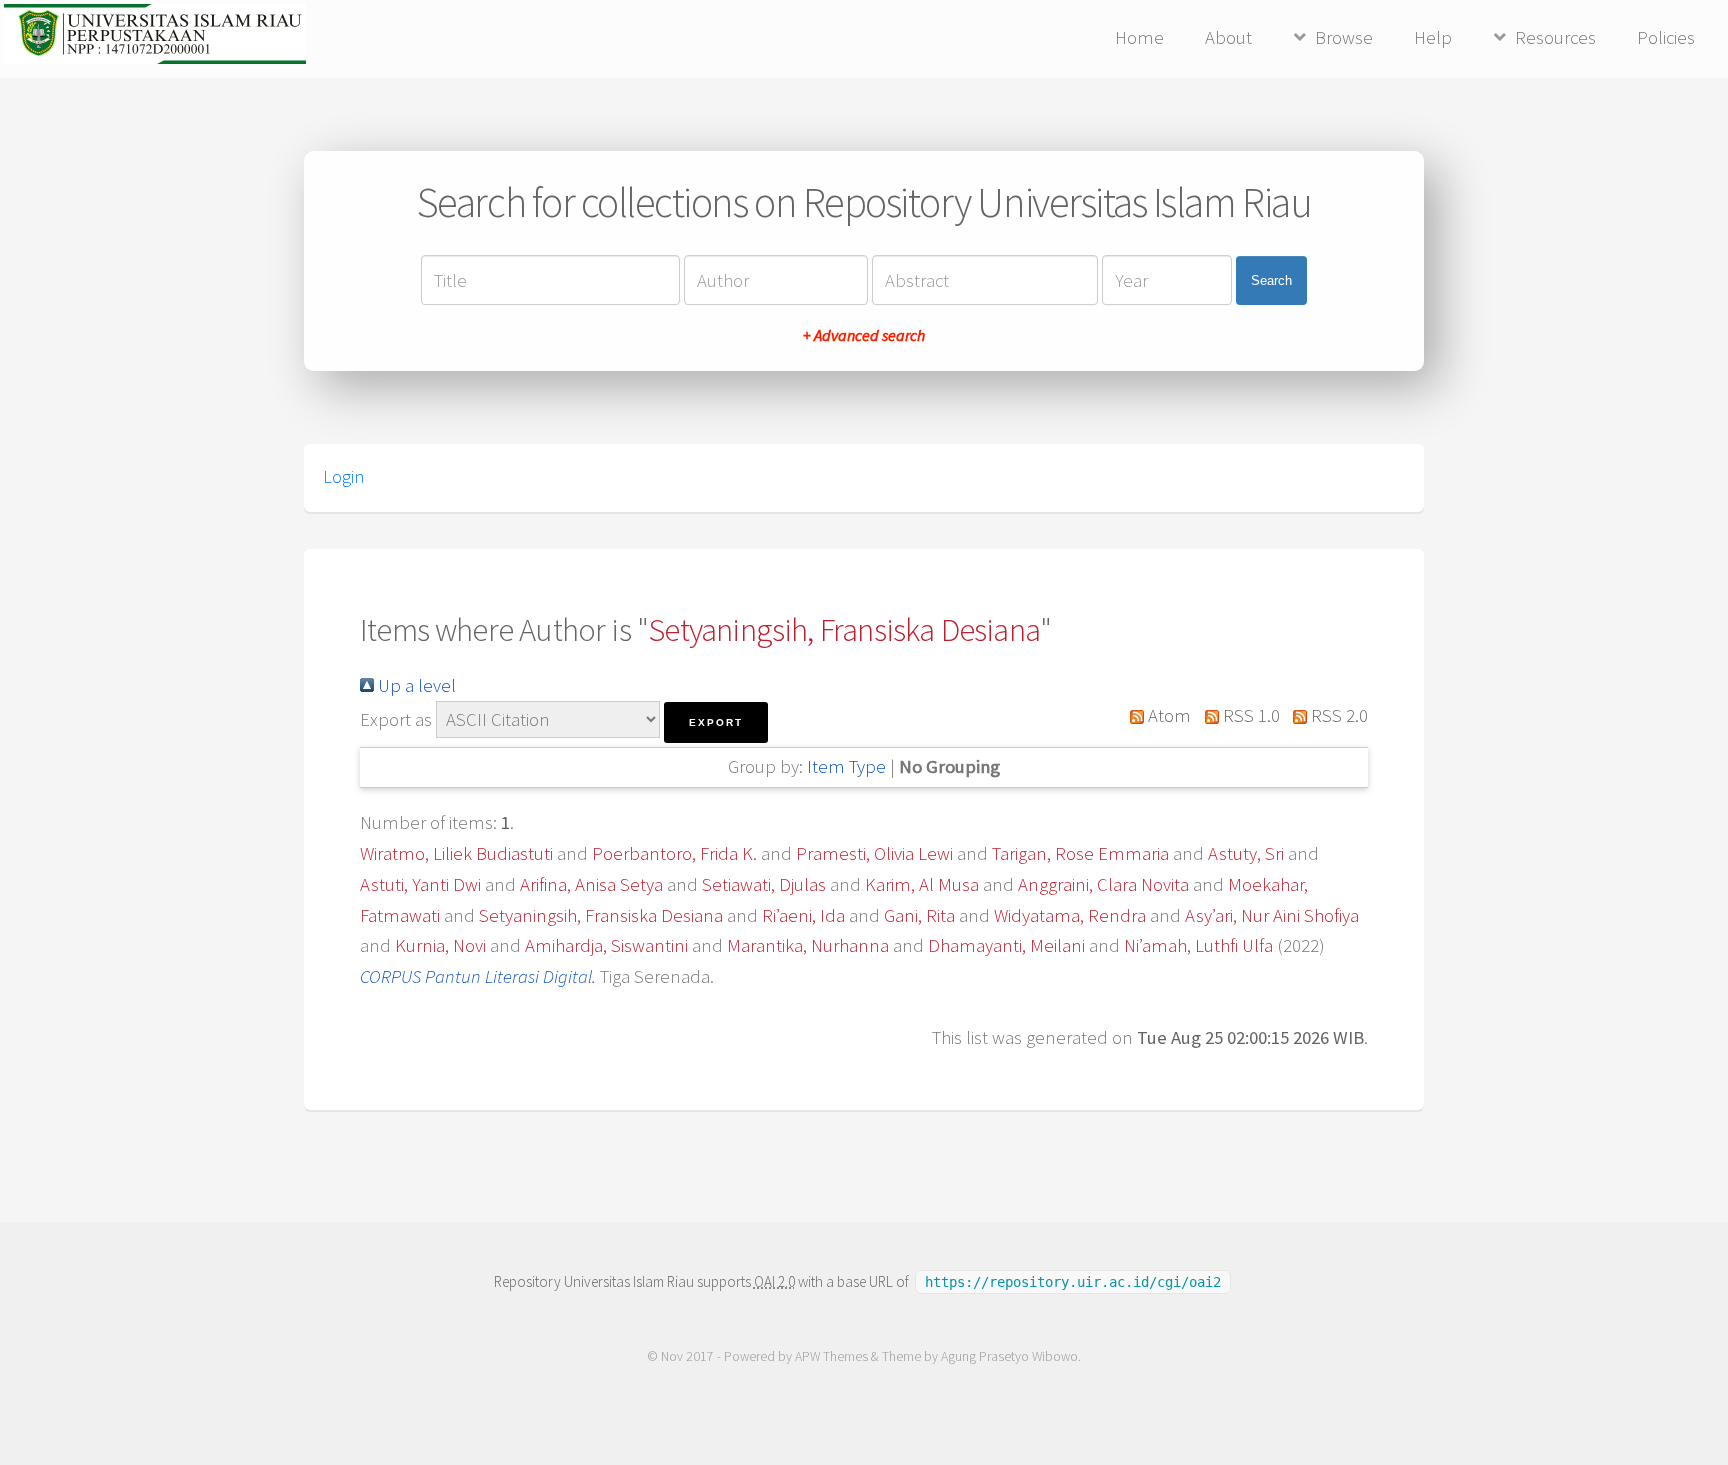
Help (1433, 37)
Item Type (846, 766)
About (1228, 37)
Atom (1167, 715)
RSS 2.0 (1337, 715)
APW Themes (831, 1356)
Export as (396, 719)
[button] (716, 722)
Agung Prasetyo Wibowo (1009, 1356)
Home (1139, 37)
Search (1271, 280)
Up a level (415, 685)
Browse (1344, 37)
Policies (1666, 37)
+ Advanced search (864, 335)
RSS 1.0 (1249, 715)
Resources (1555, 37)
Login (343, 477)
